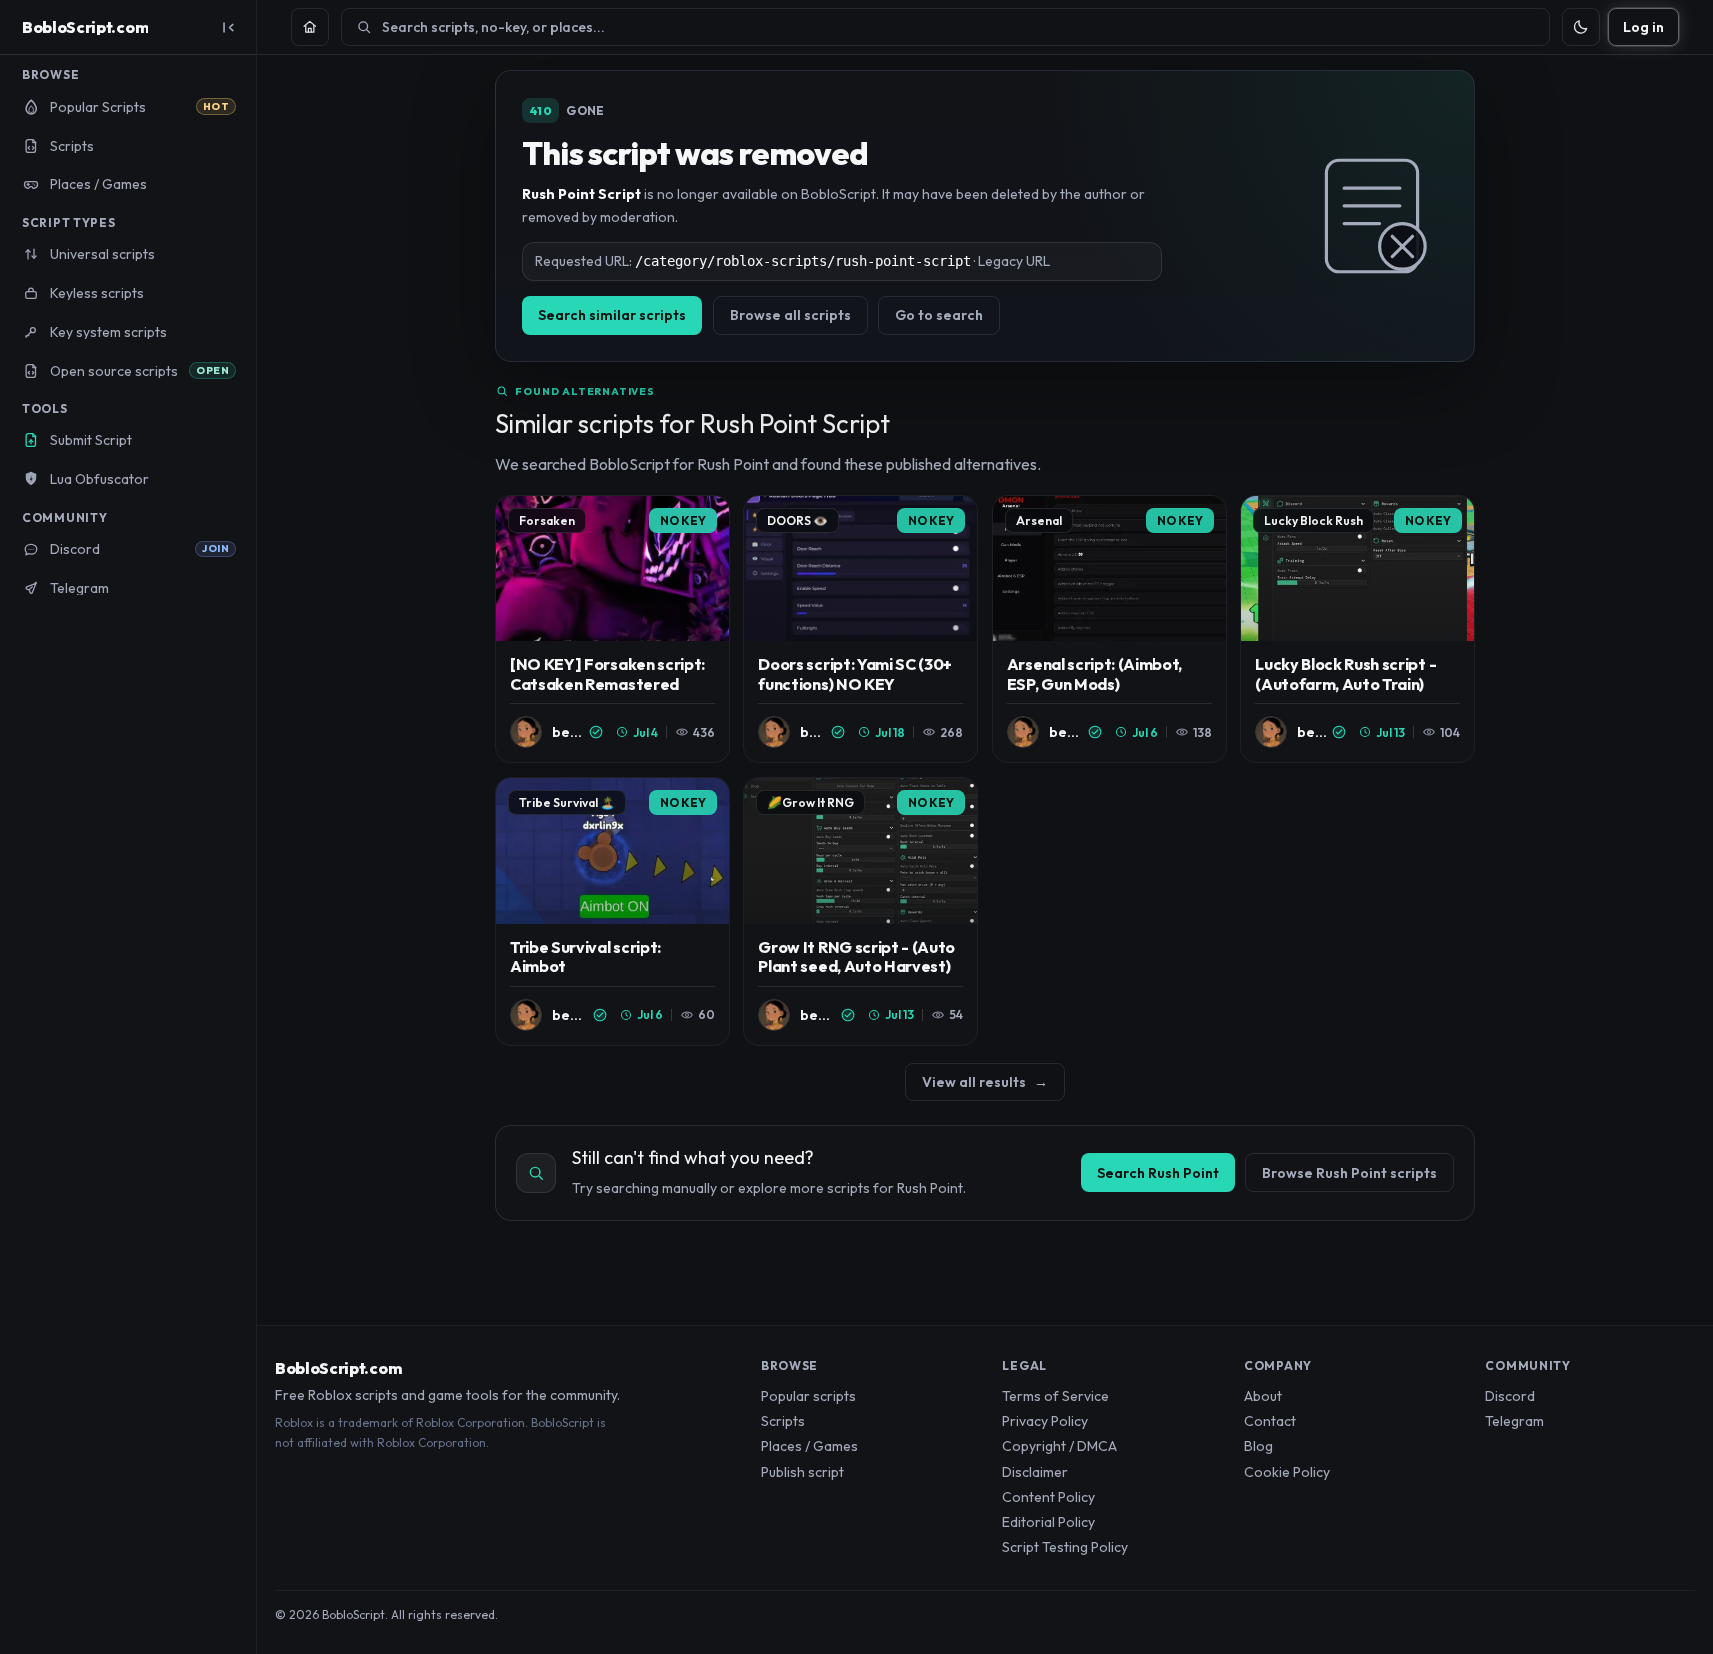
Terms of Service (1055, 1396)
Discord (1510, 1396)
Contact (1270, 1421)
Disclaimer (1035, 1472)
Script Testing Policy (1065, 1547)
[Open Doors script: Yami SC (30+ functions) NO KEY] (860, 629)
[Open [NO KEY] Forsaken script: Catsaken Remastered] (612, 629)
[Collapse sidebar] (228, 27)
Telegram (1514, 1421)
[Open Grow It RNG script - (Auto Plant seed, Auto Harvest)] (860, 911)
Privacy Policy (1045, 1421)
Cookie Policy (1287, 1472)
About (1263, 1396)
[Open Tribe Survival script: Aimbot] (612, 911)
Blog (1258, 1446)
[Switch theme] (1581, 27)
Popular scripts (808, 1396)
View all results (985, 1082)
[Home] (310, 27)
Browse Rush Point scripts (1349, 1173)
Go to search (939, 315)
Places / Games (809, 1446)
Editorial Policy (1048, 1522)
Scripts (783, 1421)
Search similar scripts (612, 315)
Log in (1643, 27)
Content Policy (1048, 1497)
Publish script (802, 1472)
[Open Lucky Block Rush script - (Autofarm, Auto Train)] (1357, 629)
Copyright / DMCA (1059, 1446)
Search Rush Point (1158, 1173)
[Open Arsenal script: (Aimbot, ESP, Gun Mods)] (1109, 629)
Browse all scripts (790, 315)
